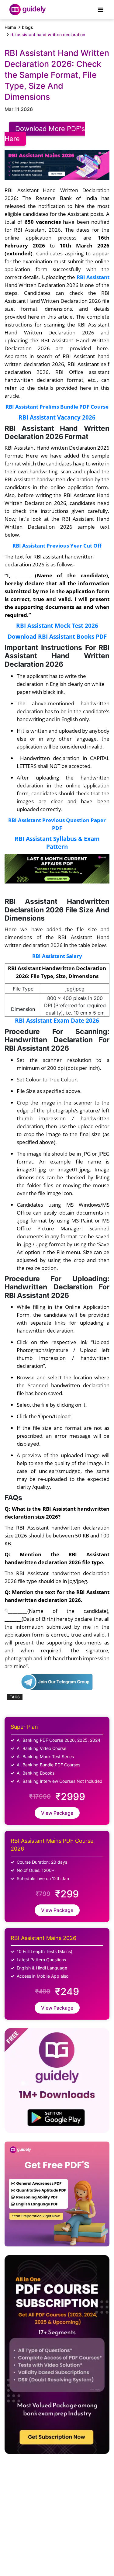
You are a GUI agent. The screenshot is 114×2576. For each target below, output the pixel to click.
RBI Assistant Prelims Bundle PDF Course (57, 406)
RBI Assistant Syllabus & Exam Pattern (57, 843)
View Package (57, 1813)
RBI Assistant (93, 277)
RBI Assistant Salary (57, 956)
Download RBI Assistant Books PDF (57, 636)
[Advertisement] (49, 2510)
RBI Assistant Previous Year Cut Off (57, 545)
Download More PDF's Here (45, 134)
